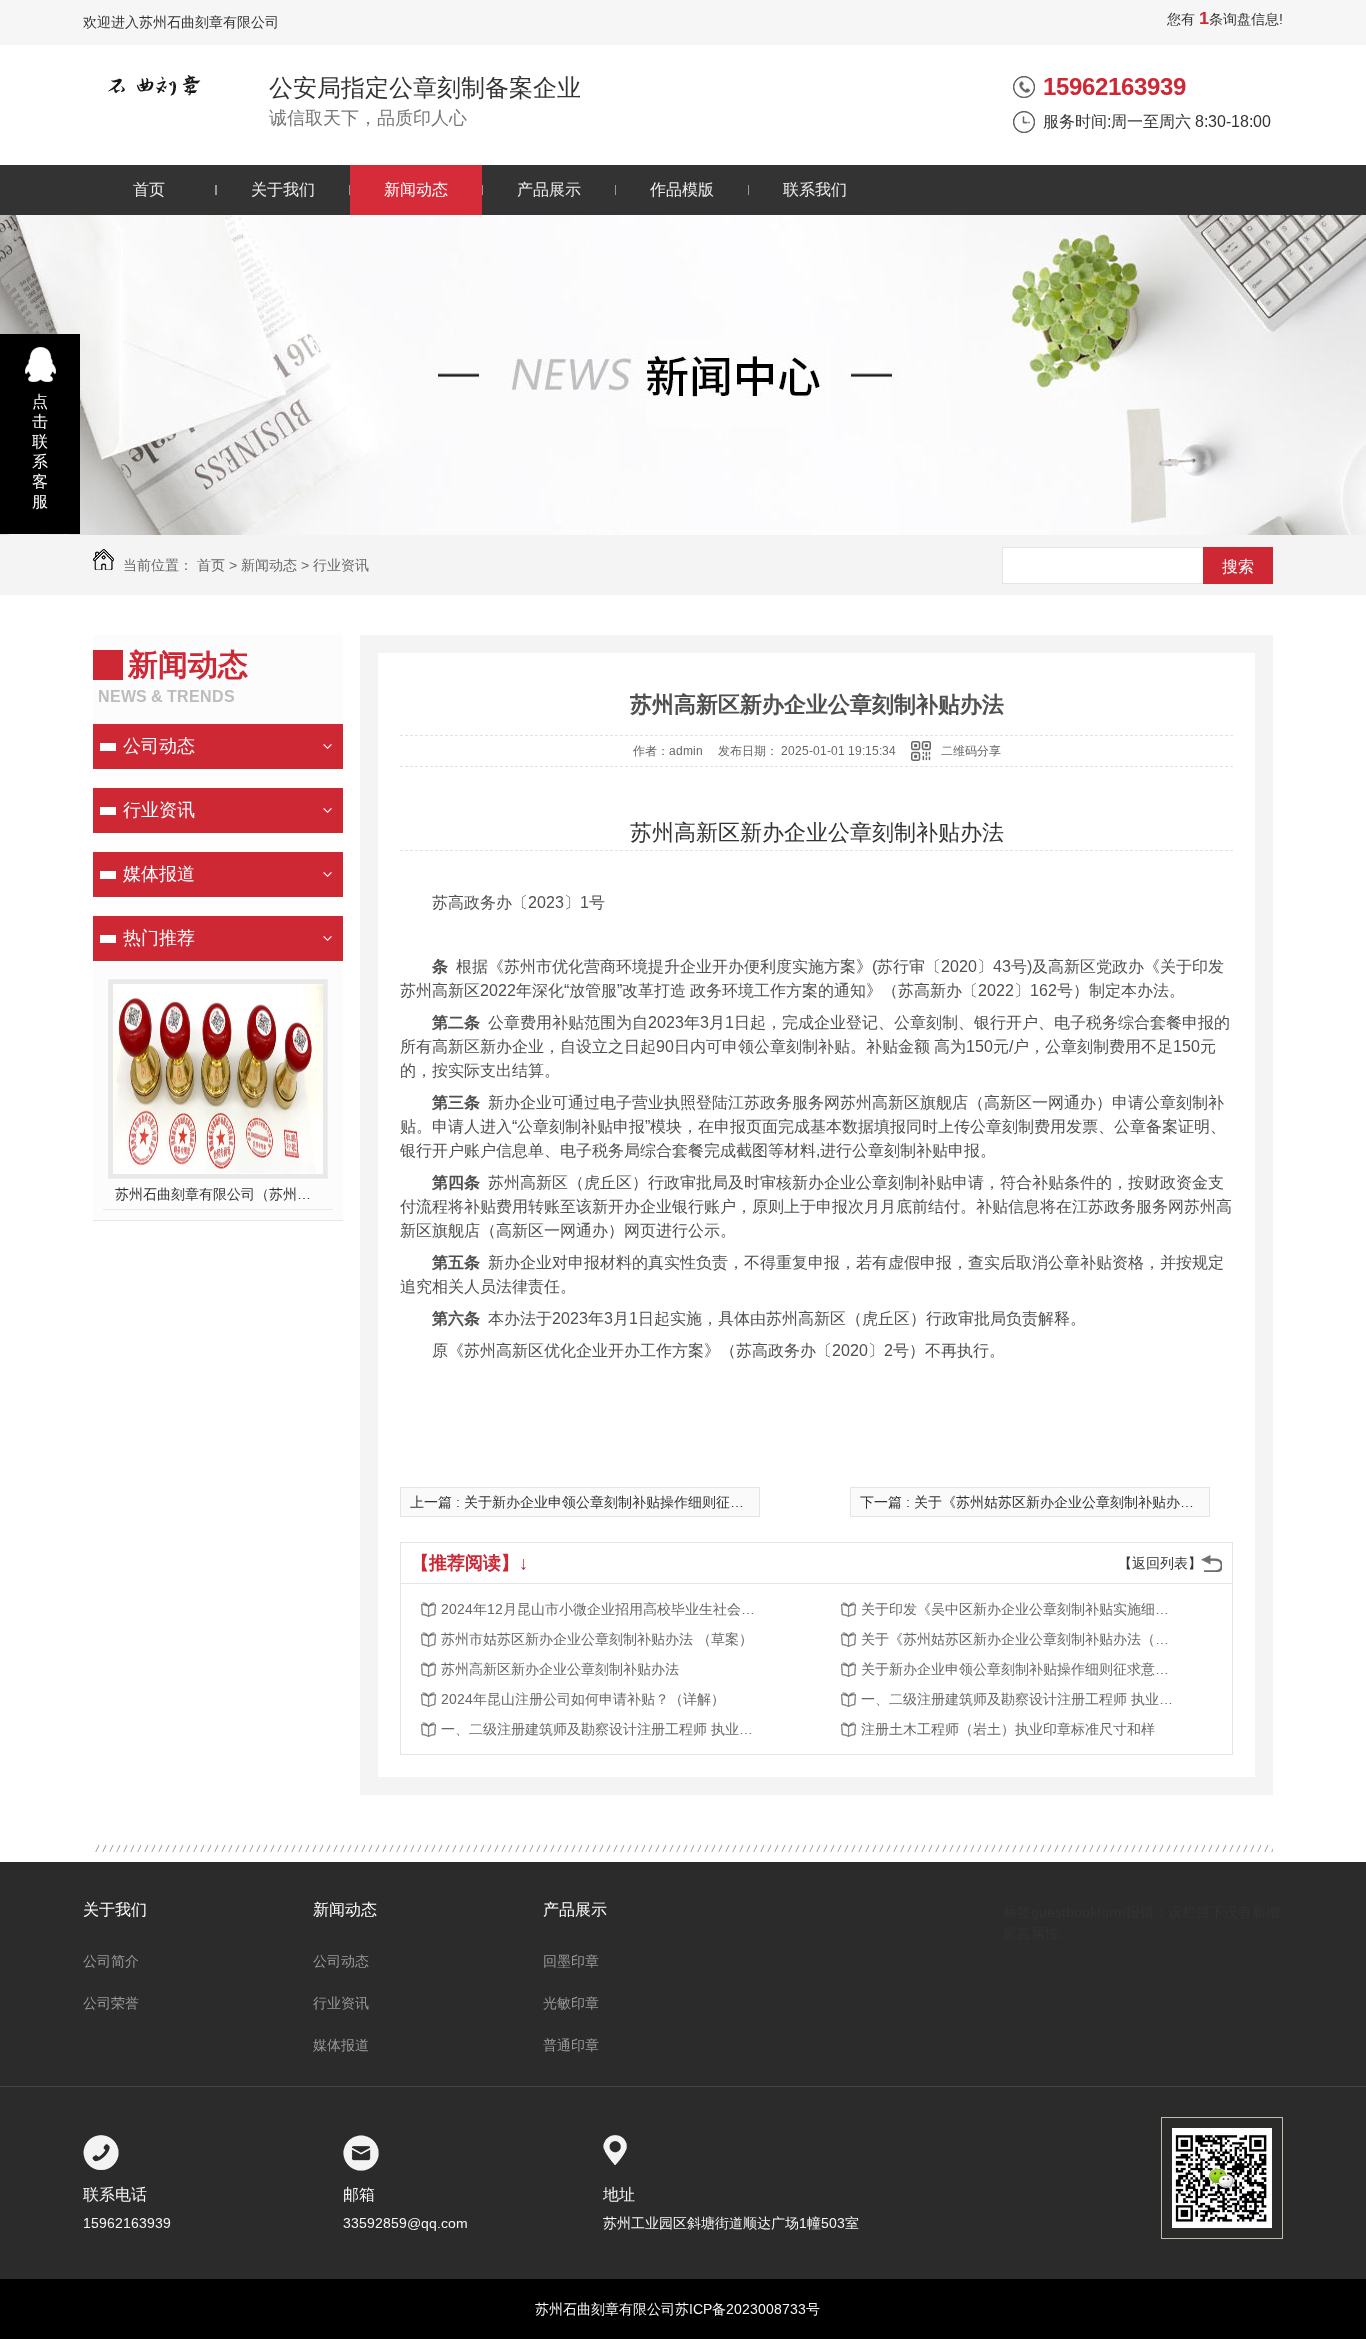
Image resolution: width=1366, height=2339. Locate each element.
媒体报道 (159, 874)
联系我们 (815, 189)
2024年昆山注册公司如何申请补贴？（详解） (583, 1699)
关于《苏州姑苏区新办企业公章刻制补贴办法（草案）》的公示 (1021, 1639)
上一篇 (626, 1502)
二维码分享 (971, 751)
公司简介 (111, 1961)
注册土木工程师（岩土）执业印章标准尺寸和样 (1008, 1729)
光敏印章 (571, 2003)
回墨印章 (571, 1961)
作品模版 (682, 189)
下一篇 (1083, 1502)
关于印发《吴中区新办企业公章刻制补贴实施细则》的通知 (1021, 1609)
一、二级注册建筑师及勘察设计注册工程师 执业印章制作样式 (1021, 1699)
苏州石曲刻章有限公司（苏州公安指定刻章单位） (218, 1194)
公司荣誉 (111, 2003)
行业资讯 (341, 565)
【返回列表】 (1160, 1563)
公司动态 (159, 746)
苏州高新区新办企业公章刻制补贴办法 (560, 1669)
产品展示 (549, 189)
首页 (149, 189)
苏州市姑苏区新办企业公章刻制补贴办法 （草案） (597, 1639)
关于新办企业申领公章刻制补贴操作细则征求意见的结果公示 (1021, 1669)
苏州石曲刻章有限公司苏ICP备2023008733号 (677, 2309)
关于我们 (283, 189)
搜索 (1238, 566)
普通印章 (571, 2045)
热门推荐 (159, 938)
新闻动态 (416, 189)
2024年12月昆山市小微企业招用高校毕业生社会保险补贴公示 (601, 1609)
